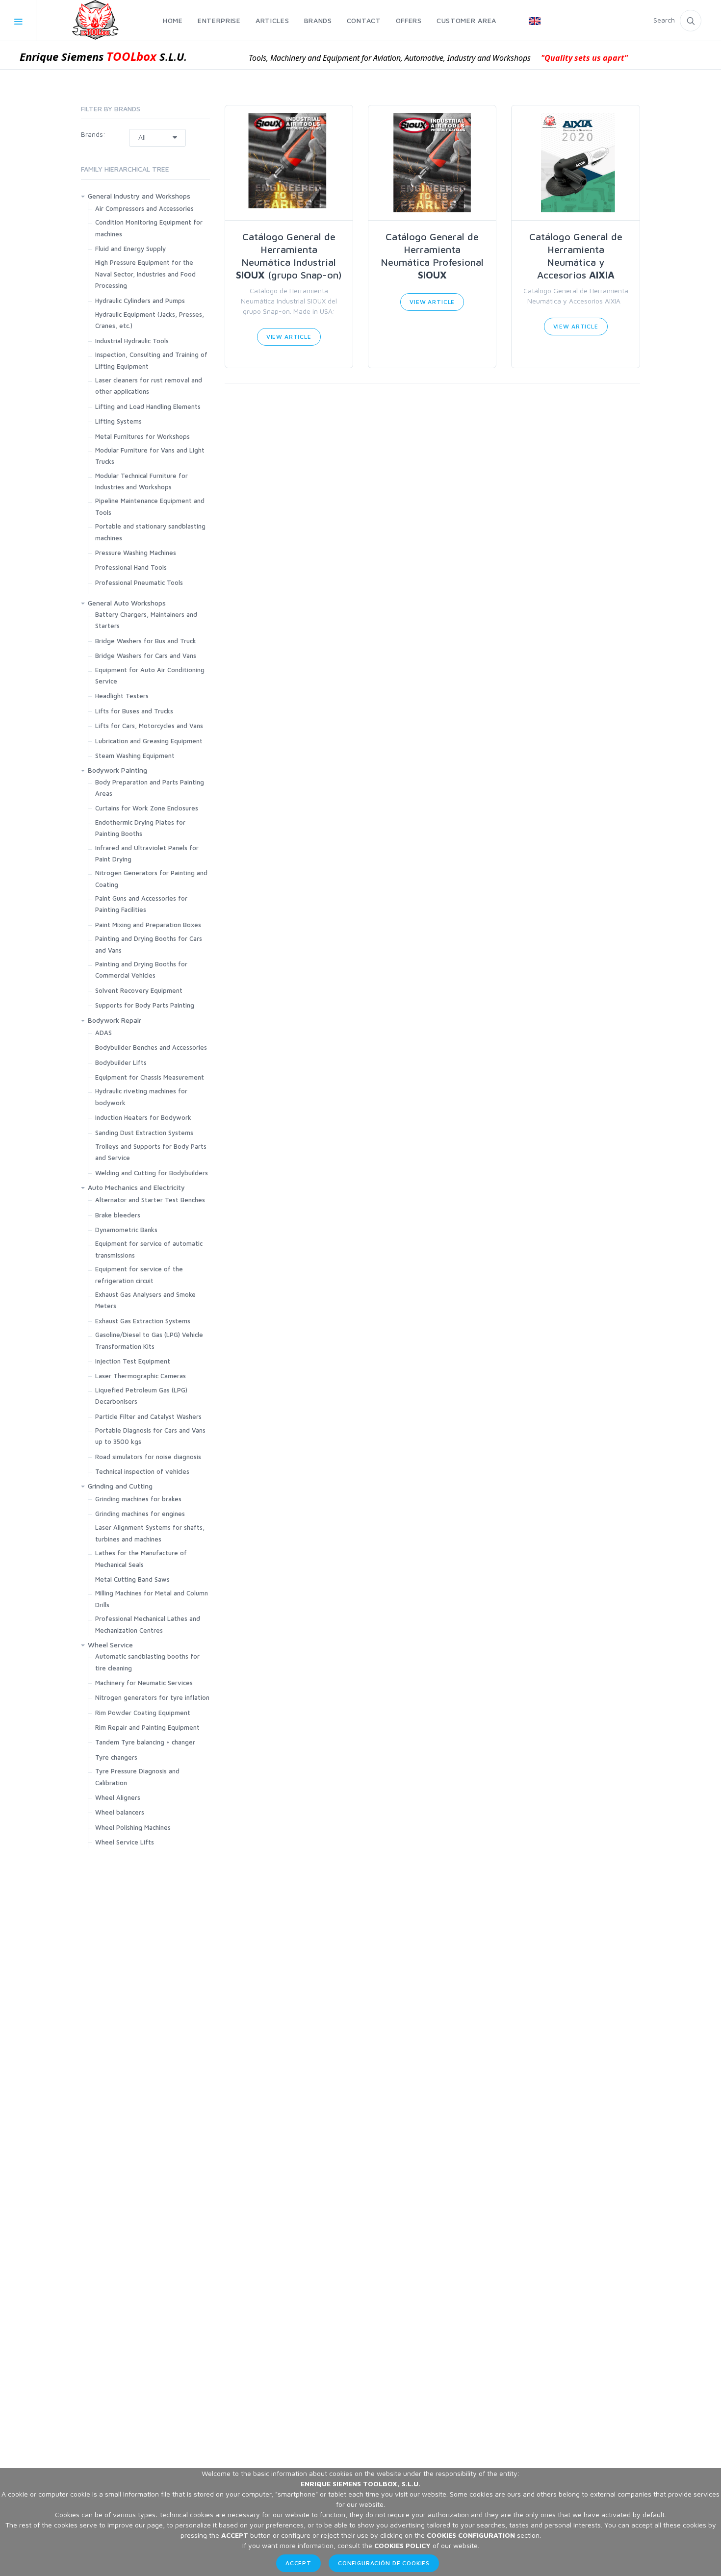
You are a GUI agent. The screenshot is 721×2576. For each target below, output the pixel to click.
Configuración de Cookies (384, 2563)
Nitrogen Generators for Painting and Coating (151, 878)
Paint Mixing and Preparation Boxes (148, 925)
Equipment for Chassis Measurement (150, 1077)
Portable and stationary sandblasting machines (150, 532)
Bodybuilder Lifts (121, 1062)
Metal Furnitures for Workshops (142, 436)
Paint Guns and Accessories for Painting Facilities (141, 904)
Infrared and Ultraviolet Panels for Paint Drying (147, 853)
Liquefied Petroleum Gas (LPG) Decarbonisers (141, 1396)
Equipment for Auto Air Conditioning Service (150, 675)
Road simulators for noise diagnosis (148, 1457)
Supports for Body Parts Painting (145, 1005)
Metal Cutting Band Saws (132, 1579)
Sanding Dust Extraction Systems (144, 1133)
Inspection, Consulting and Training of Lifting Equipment (151, 360)
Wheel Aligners (118, 1797)
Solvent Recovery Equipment (139, 990)
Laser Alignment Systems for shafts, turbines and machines (150, 1533)
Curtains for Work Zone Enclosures (147, 808)
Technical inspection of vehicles (142, 1471)
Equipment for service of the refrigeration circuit (139, 1275)
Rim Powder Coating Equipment (143, 1713)
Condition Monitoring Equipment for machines (149, 228)
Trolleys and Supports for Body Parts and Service (151, 1152)
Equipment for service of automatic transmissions (149, 1249)
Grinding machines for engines (140, 1514)
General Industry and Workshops (139, 196)
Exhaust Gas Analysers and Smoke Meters (145, 1300)
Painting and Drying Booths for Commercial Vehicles (141, 970)
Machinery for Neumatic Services (144, 1683)
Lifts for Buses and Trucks (134, 711)
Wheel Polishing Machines (133, 1827)
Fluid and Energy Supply (130, 249)
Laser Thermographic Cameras (141, 1376)
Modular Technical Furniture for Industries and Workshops (142, 481)
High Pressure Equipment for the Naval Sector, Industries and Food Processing (145, 274)
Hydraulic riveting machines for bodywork (141, 1097)
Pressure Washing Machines (136, 553)
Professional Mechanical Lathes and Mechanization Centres (148, 1624)
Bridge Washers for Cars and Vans (146, 656)
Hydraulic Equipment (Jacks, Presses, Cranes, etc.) (150, 320)
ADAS (103, 1033)
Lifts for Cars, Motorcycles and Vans (149, 726)
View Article (289, 337)
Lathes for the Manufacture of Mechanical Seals (141, 1558)
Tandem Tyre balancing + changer (145, 1742)
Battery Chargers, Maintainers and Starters (146, 620)
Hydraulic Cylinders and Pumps (140, 301)
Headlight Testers (122, 696)
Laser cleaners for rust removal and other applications (149, 386)
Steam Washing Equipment (135, 756)
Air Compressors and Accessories (144, 208)
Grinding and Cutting (120, 1486)
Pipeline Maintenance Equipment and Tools (150, 506)
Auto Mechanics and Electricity (136, 1187)
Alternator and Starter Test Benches (150, 1200)
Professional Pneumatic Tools (139, 582)
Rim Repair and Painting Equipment (147, 1727)
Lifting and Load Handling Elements (148, 406)
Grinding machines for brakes (138, 1499)
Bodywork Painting (117, 770)
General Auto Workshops (127, 603)
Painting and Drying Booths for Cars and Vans (149, 944)
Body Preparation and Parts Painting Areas (150, 788)
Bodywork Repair (115, 1020)
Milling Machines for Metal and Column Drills (152, 1599)
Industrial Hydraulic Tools (132, 341)
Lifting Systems (118, 421)
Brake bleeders (118, 1215)
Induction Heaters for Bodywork (143, 1117)
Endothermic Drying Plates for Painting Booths (140, 828)
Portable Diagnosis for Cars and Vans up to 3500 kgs (150, 1436)
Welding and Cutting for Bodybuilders (152, 1173)
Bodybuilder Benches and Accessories (151, 1047)
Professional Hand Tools (131, 567)
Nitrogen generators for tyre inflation (152, 1697)
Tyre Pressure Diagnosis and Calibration (137, 1777)
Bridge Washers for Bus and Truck (146, 641)
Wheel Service (110, 1645)
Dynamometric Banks (126, 1230)
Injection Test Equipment (133, 1361)
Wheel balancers (120, 1812)
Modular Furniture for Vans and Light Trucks (150, 456)
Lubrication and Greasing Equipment (149, 741)
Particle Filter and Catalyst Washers (148, 1416)
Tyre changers (116, 1757)
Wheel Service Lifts (125, 1842)
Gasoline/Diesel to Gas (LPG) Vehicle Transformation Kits (149, 1340)
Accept (298, 2563)
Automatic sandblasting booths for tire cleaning (147, 1662)
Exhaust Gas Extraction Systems (143, 1321)
